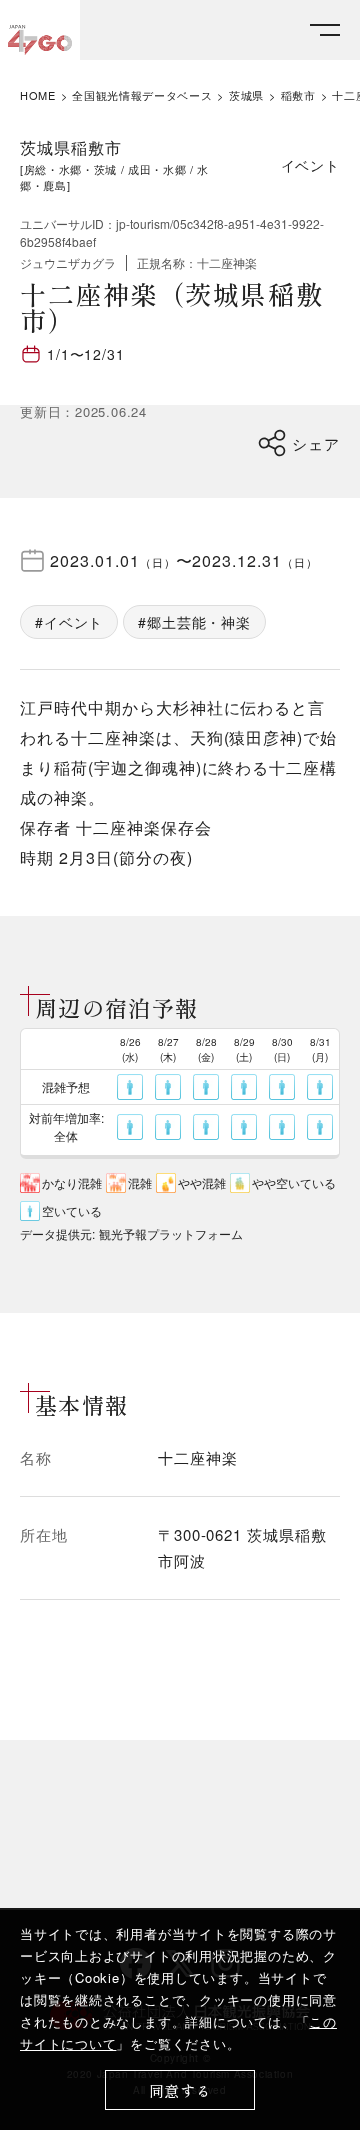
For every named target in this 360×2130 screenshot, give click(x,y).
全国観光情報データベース (142, 95)
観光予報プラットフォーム (171, 1233)
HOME (38, 95)
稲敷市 (298, 95)
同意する (180, 2090)
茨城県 (246, 95)
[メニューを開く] (325, 30)
